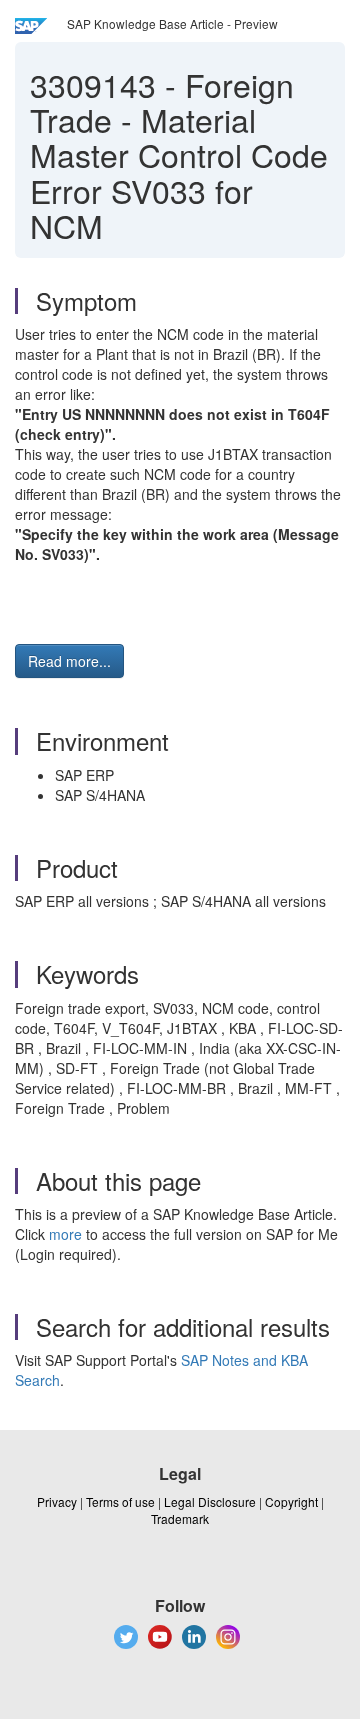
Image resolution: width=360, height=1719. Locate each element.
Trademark (180, 1518)
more (65, 1234)
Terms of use (120, 1501)
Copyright (291, 1501)
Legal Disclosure (210, 1501)
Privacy (57, 1501)
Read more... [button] (69, 661)
